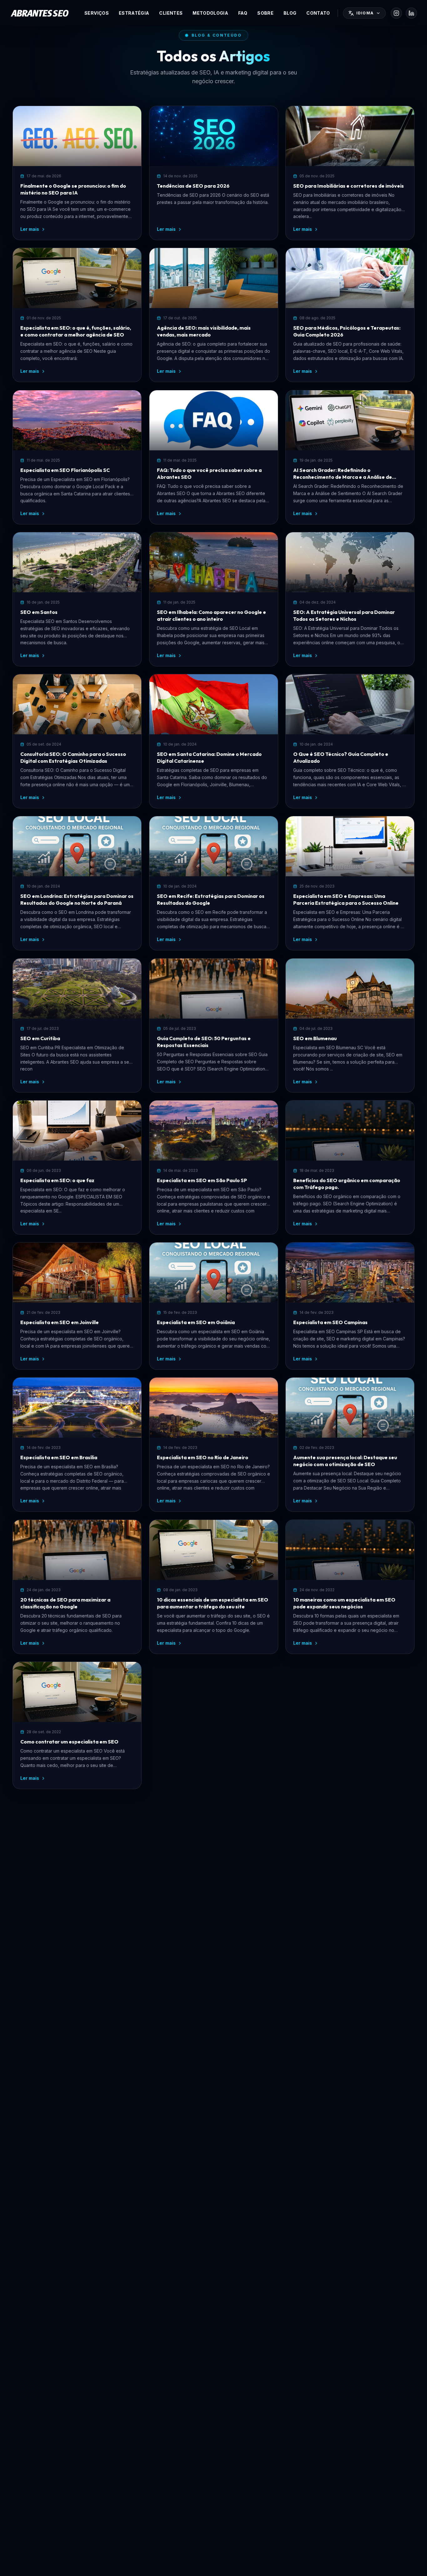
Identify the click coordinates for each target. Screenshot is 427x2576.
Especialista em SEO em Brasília (59, 1457)
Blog (290, 13)
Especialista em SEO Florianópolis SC (65, 470)
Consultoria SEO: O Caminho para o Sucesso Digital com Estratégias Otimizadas (73, 757)
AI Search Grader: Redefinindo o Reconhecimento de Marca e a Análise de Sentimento (343, 474)
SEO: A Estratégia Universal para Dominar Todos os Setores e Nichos (344, 615)
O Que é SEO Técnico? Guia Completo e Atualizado (341, 757)
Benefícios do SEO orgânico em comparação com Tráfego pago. (347, 1184)
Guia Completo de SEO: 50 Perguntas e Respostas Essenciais (204, 1042)
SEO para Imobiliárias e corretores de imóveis (349, 186)
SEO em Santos (39, 612)
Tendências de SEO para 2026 (193, 186)
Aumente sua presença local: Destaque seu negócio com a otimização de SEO (345, 1461)
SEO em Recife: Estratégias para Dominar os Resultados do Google (211, 899)
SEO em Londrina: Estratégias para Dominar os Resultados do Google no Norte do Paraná (77, 899)
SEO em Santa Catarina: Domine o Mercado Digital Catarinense (209, 757)
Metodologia (210, 13)
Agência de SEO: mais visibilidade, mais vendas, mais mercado (204, 331)
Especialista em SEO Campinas (330, 1322)
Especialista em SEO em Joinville (60, 1322)
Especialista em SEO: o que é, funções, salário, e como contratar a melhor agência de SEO (76, 331)
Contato (318, 13)
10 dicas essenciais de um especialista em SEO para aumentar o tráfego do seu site (213, 1603)
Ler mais (30, 229)
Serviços (97, 13)
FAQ (243, 13)
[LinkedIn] (411, 13)
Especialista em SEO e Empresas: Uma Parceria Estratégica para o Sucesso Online (346, 899)
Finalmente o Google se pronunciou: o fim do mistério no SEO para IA (73, 189)
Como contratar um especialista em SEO (69, 1742)
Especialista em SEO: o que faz (57, 1180)
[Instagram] (396, 13)
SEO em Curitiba (40, 1038)
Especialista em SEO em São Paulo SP (202, 1180)
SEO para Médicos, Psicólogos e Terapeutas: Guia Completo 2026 (347, 331)
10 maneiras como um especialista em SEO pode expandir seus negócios (344, 1603)
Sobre (265, 13)
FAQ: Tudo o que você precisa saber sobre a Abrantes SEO (209, 473)
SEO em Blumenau (315, 1038)
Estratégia (134, 13)
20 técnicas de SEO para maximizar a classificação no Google (65, 1603)
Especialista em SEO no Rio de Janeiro (203, 1457)
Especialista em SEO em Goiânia (196, 1322)
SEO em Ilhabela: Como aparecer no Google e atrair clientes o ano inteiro (211, 615)
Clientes (171, 13)
